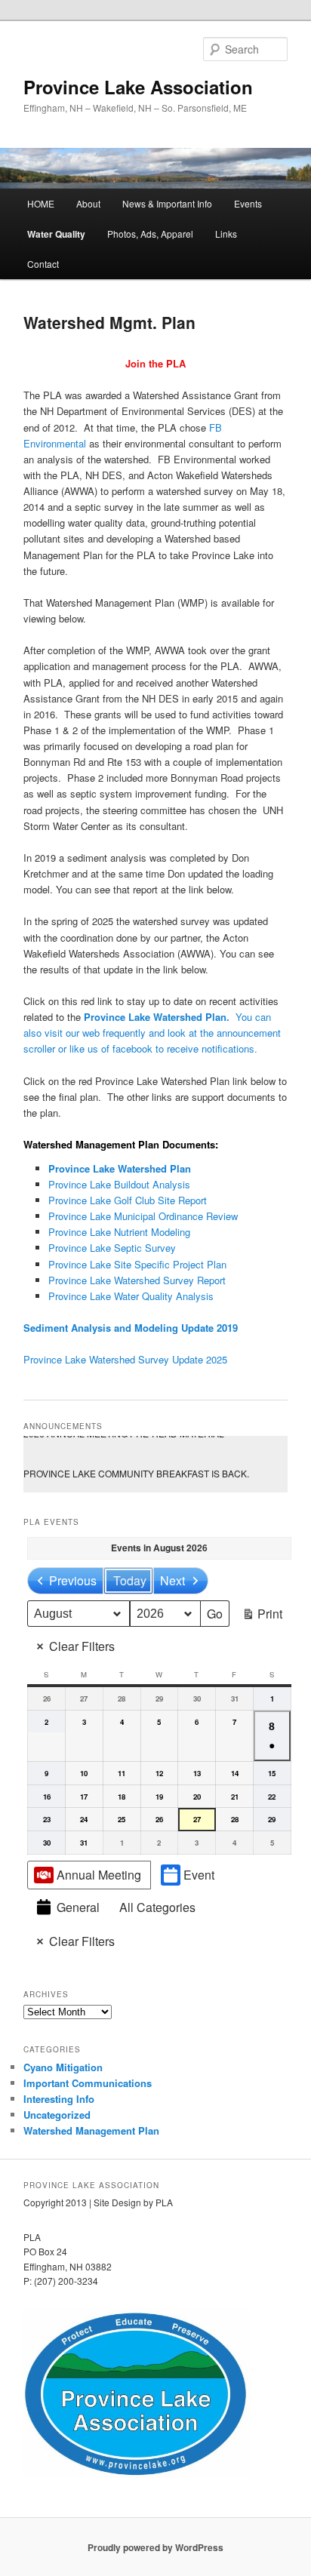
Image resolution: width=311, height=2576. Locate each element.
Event (199, 1875)
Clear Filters (82, 1646)
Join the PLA (155, 363)
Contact (43, 264)
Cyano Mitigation (63, 2067)
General (78, 1907)
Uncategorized (57, 2115)
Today (130, 1580)
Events (248, 203)
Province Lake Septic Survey (112, 1248)
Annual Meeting (99, 1875)
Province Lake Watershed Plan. (158, 1017)
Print (262, 1616)
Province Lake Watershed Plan (120, 1168)
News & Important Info (167, 203)
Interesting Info (59, 2099)
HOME (41, 203)
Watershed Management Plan (91, 2130)
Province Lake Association (138, 87)
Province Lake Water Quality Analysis (131, 1296)
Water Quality (56, 234)
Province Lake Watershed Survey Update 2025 (125, 1359)
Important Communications (88, 2083)
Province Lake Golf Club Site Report (128, 1200)
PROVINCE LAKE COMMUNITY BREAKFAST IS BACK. (155, 1466)
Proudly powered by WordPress (155, 2547)
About (88, 203)
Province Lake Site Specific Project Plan (137, 1264)
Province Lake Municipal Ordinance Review (143, 1216)
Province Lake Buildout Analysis (119, 1184)
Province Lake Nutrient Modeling (119, 1232)
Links (226, 234)
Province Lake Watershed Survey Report (137, 1280)
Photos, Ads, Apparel (150, 234)
